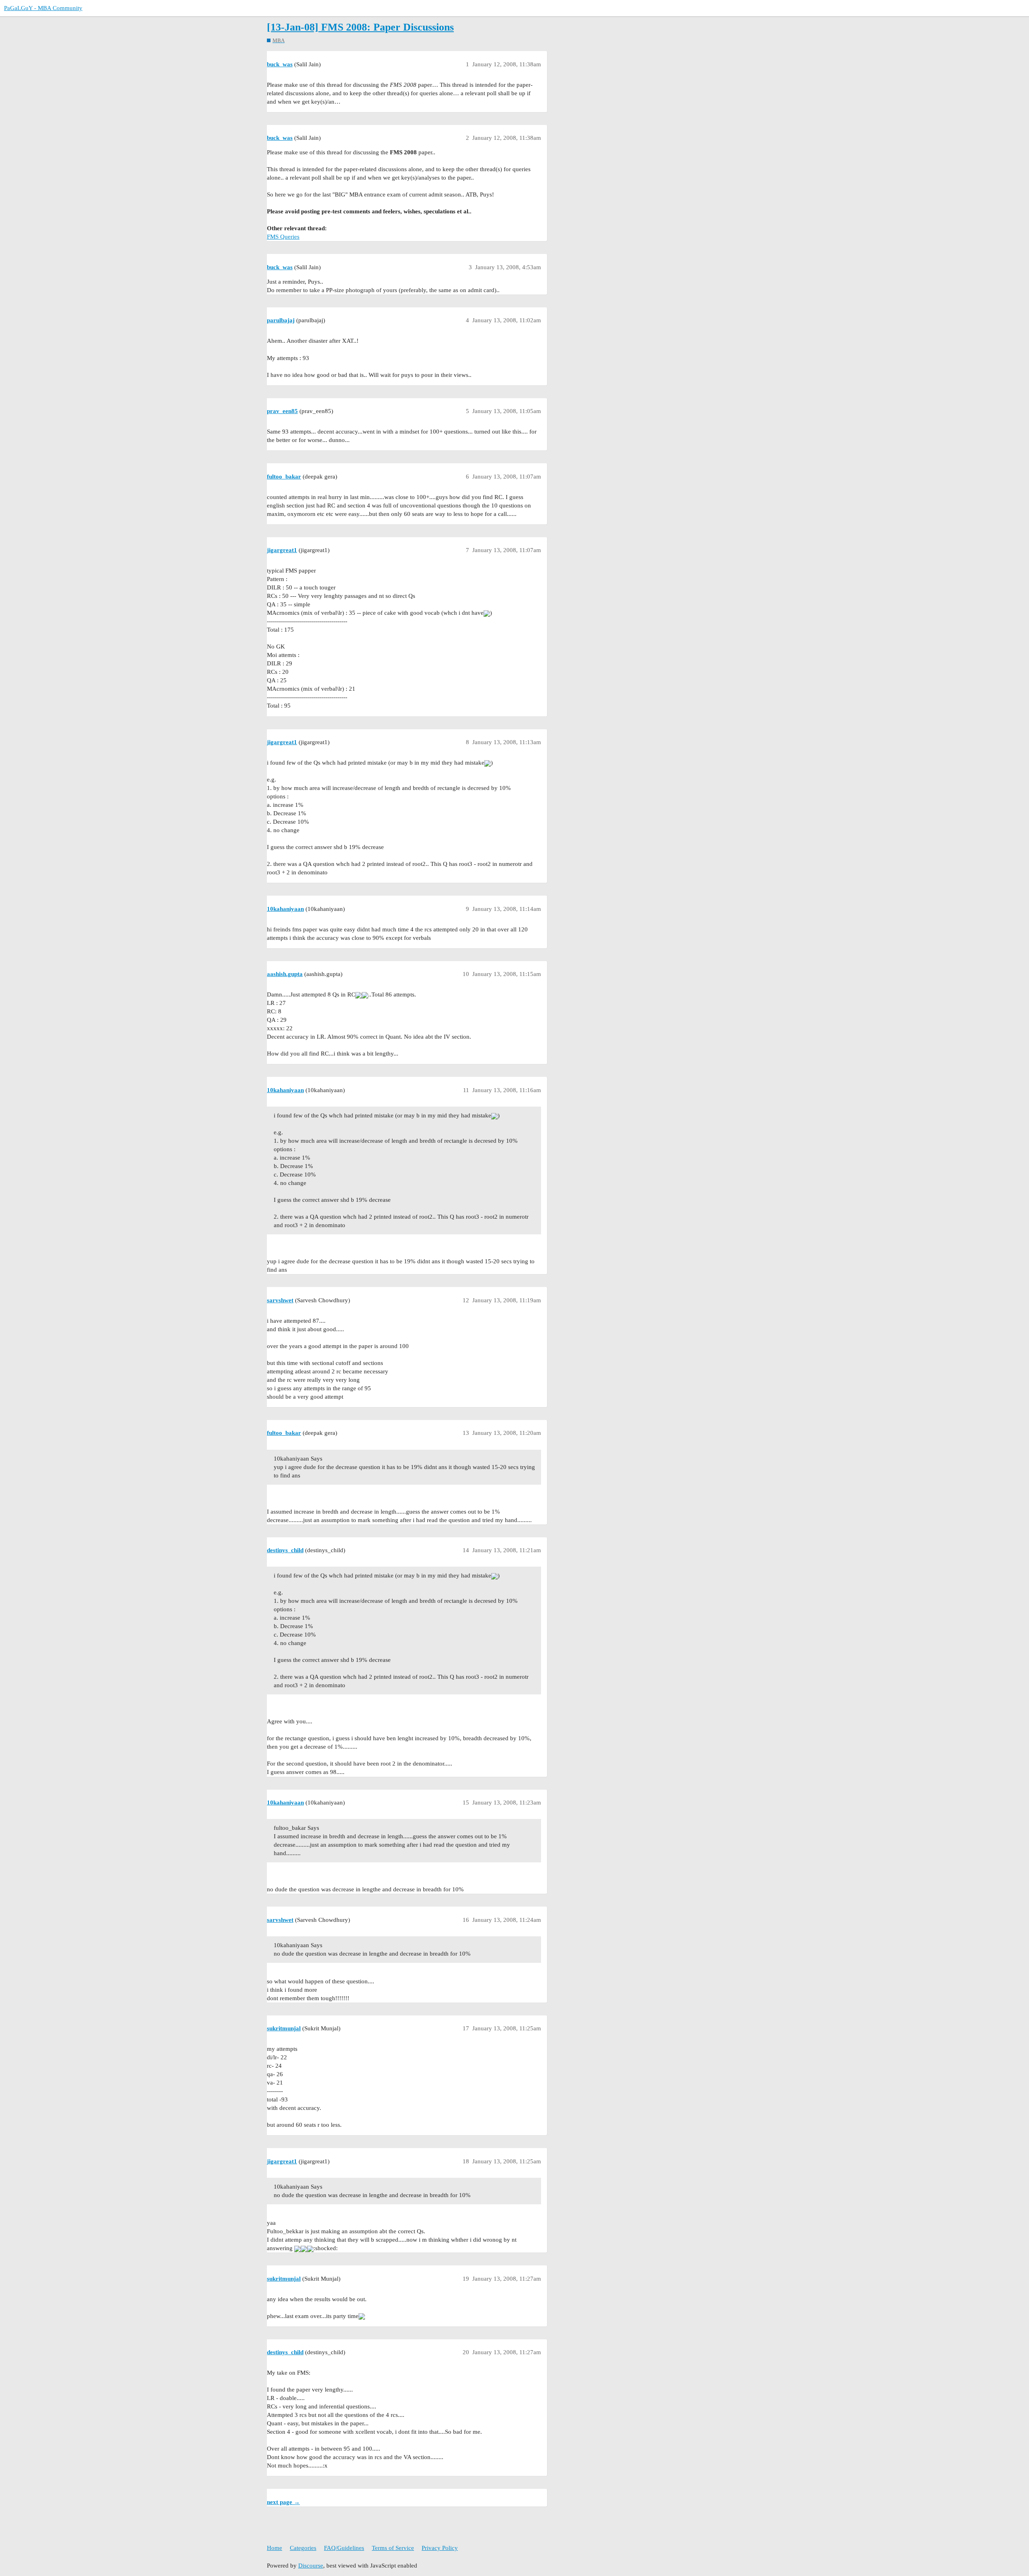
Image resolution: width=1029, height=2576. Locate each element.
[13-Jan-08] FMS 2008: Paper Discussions (360, 27)
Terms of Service (393, 2548)
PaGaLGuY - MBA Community (43, 8)
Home (275, 2548)
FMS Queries (283, 237)
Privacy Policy (440, 2548)
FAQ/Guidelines (344, 2548)
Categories (303, 2548)
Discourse (311, 2566)
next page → (283, 2502)
